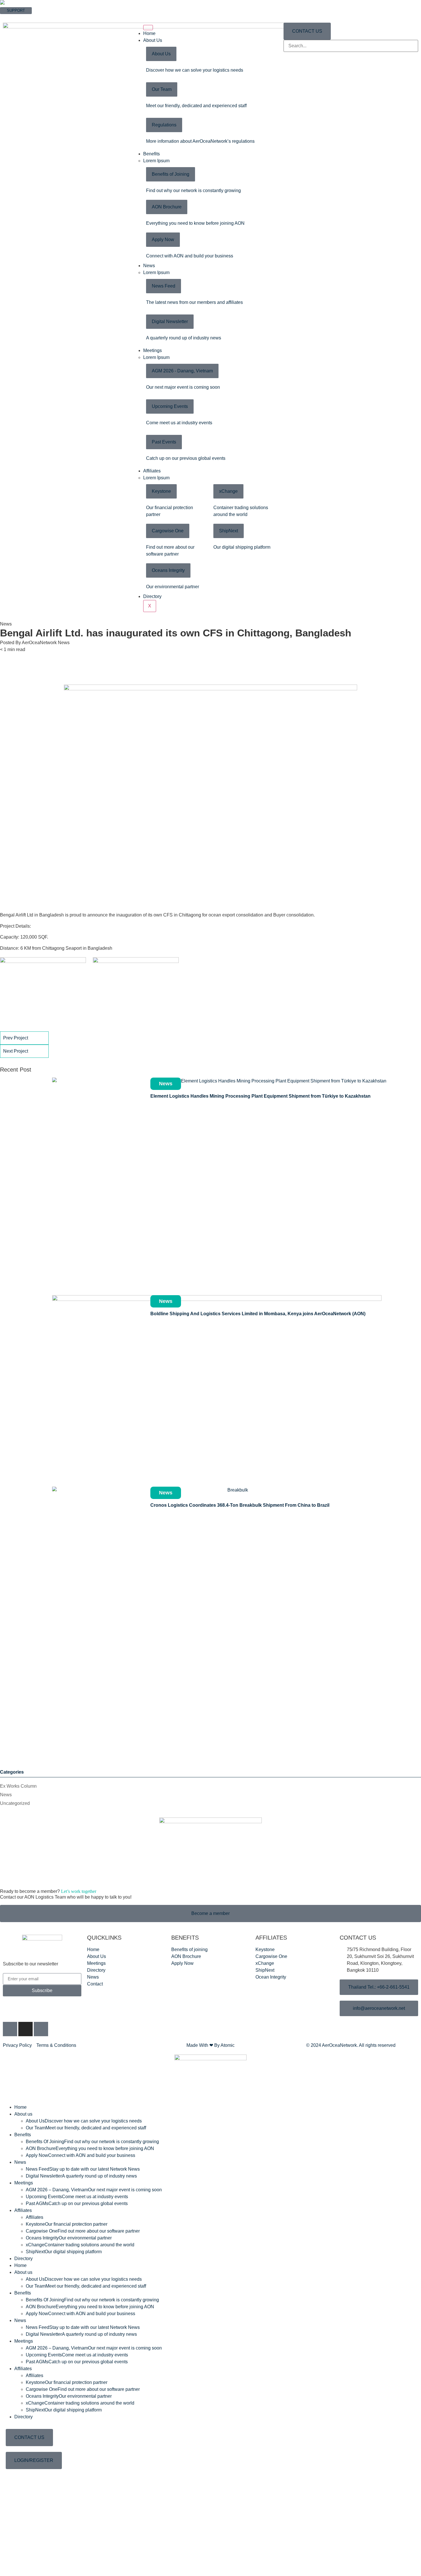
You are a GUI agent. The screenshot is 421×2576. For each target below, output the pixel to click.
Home (149, 33)
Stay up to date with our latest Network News (83, 2169)
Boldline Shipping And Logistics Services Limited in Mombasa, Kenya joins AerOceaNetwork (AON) (258, 1314)
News (149, 266)
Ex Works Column (18, 1786)
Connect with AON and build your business (190, 256)
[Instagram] (25, 2029)
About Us (153, 40)
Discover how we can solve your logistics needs (195, 70)
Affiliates (152, 471)
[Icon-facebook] (10, 2029)
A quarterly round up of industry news (184, 338)
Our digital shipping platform (242, 547)
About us (23, 2114)
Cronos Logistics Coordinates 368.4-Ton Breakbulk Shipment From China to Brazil (240, 1505)
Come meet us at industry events (179, 423)
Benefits (152, 154)
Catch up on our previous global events (186, 458)
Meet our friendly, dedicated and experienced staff (196, 106)
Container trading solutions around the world (80, 2245)
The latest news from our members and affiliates (194, 302)
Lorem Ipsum (156, 161)
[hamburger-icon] (148, 28)
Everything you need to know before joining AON (195, 223)
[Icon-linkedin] (41, 2029)
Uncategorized (15, 1803)
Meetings (153, 350)
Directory (152, 596)
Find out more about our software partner (83, 2231)
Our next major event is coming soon (183, 387)
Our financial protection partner (67, 2224)
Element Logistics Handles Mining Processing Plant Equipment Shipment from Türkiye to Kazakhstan (260, 1096)
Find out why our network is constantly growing (193, 190)
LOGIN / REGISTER (17, 17)
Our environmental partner (173, 587)
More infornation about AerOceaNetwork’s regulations (200, 141)
